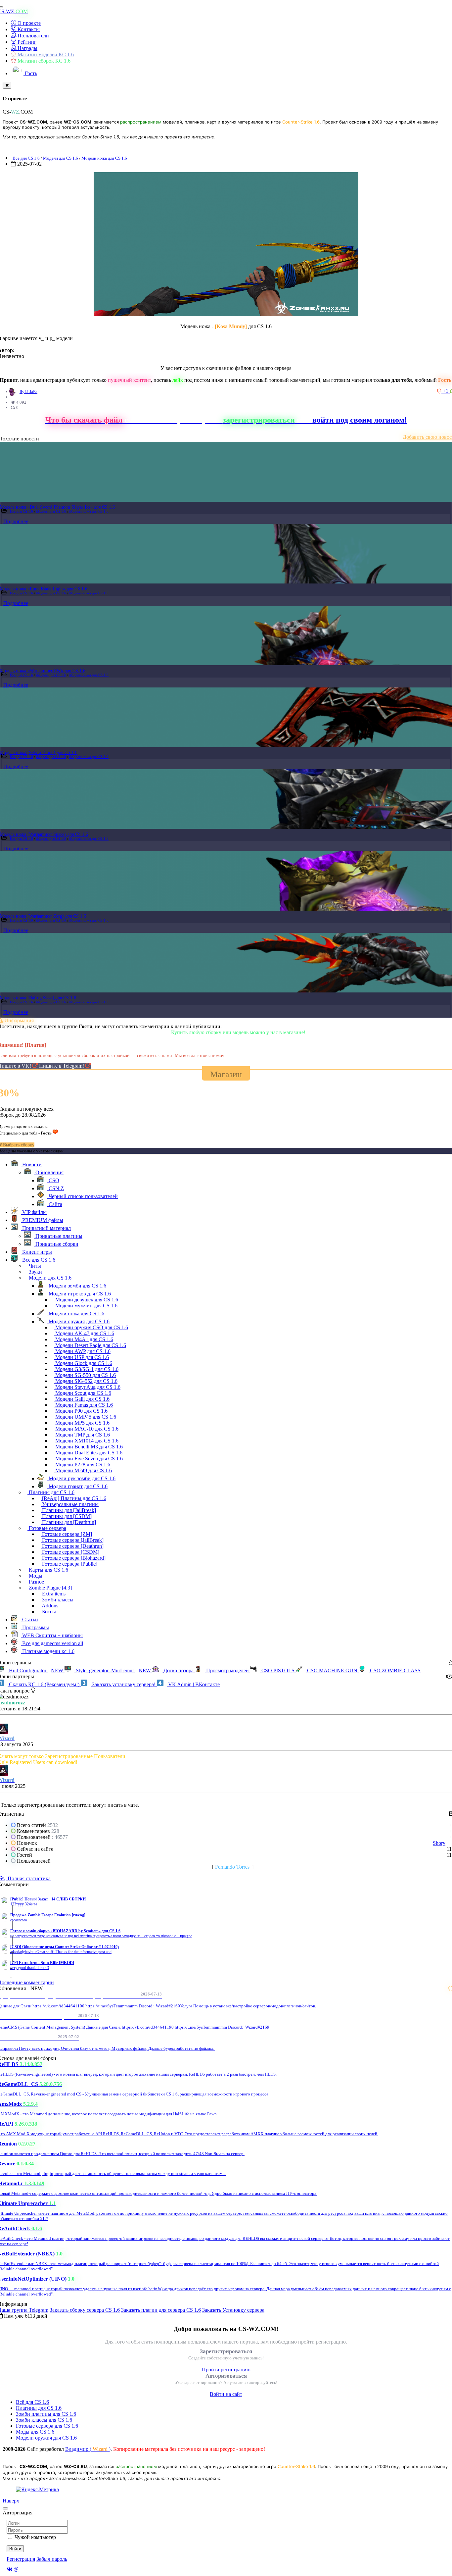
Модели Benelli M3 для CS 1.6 (88, 1447)
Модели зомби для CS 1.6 (77, 1286)
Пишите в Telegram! (62, 1066)
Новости (31, 1164)
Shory (439, 1843)
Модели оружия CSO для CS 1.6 (91, 1327)
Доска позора (179, 1670)
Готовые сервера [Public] (69, 1564)
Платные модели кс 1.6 (48, 1651)
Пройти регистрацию (226, 2370)
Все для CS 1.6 (26, 158)
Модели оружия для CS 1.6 (78, 1321)
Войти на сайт (226, 2394)
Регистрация (21, 2559)
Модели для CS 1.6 (61, 158)
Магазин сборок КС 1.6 (43, 61)
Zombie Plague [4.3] (50, 1588)
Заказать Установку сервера (233, 2310)
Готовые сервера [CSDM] (70, 1552)
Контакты (28, 29)
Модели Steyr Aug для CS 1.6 (87, 1387)
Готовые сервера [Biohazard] (73, 1558)
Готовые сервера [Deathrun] (72, 1546)
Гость (30, 73)
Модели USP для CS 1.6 (81, 1357)
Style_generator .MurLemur (113, 1670)
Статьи (29, 1619)
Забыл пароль (52, 2559)
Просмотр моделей (227, 1670)
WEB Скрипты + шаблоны (52, 1635)
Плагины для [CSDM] (66, 1516)
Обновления (49, 1172)
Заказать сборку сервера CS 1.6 (85, 2310)
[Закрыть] (7, 85)
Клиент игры (36, 1252)
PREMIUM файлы (42, 1220)
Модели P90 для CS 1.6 (81, 1411)
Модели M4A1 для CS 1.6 (84, 1339)
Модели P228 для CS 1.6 (82, 1465)
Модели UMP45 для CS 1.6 (85, 1417)
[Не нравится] (440, 391)
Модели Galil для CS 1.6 (82, 1399)
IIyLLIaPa (28, 392)
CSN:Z (56, 1188)
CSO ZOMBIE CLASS (395, 1670)
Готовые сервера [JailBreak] (72, 1540)
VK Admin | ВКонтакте (193, 1684)
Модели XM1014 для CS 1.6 (86, 1441)
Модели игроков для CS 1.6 (79, 1294)
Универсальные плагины (70, 1504)
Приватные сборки (56, 1244)
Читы (34, 1266)
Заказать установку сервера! (124, 1684)
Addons (49, 1606)
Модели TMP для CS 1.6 (82, 1435)
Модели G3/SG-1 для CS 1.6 (86, 1369)
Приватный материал (46, 1228)
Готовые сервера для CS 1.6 (47, 2426)
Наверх (11, 2501)
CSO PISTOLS (278, 1670)
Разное (36, 1582)
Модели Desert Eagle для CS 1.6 (90, 1345)
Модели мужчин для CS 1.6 (86, 1306)
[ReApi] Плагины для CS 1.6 (73, 1498)
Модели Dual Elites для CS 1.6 (88, 1453)
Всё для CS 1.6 (32, 2402)
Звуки (35, 1272)
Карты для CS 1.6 (48, 1570)
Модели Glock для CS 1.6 (83, 1363)
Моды (35, 1576)
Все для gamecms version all (52, 1643)
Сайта (55, 1204)
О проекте (28, 23)
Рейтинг (26, 42)
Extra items (53, 1594)
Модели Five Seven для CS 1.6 (88, 1459)
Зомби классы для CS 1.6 (44, 2420)
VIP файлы (34, 1212)
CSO (53, 1180)
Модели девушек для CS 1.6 (86, 1300)
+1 (446, 391)
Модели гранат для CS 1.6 (77, 1486)
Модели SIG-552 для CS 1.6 (86, 1381)
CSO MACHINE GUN (332, 1670)
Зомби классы (57, 1600)
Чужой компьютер (35, 2537)
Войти (15, 2549)
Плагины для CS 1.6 (51, 1492)
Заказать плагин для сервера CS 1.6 (161, 2310)
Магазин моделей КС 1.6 (45, 54)
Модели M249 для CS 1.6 (83, 1470)
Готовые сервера (47, 1528)
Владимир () (88, 2449)
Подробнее (16, 521)
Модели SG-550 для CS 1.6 (85, 1375)
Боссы (48, 1612)
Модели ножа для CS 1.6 (104, 158)
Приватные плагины (58, 1236)
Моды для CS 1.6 (35, 2432)
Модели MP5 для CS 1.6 (82, 1423)
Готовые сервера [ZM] (66, 1534)
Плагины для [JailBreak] (68, 1510)
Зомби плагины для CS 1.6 (46, 2414)
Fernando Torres (232, 1867)
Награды (27, 48)
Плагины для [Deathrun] (68, 1522)
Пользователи (33, 36)
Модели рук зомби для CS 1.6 (81, 1478)
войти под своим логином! (360, 420)
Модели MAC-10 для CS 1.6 (86, 1429)
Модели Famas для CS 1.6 (83, 1405)
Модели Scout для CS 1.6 (83, 1393)
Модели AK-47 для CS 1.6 (84, 1333)
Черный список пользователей (83, 1196)
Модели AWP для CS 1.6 (82, 1351)
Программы (35, 1627)
